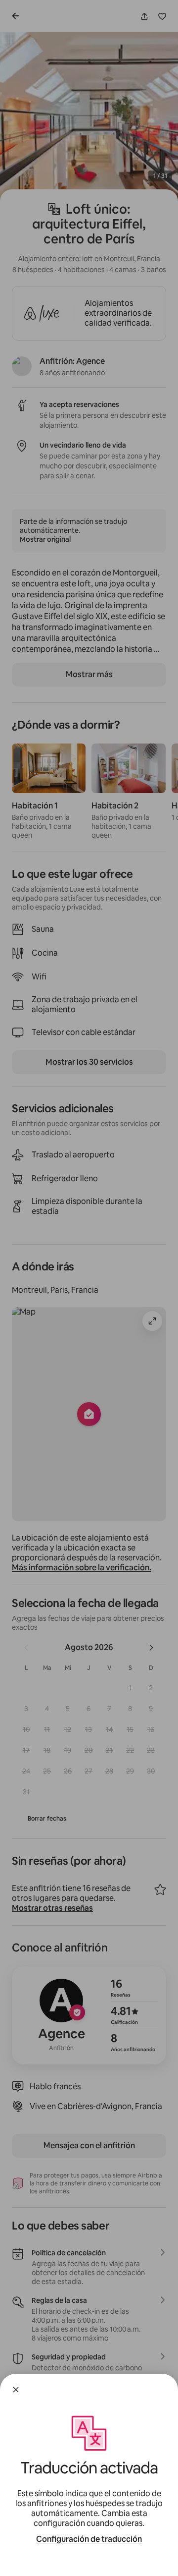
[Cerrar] (16, 2390)
